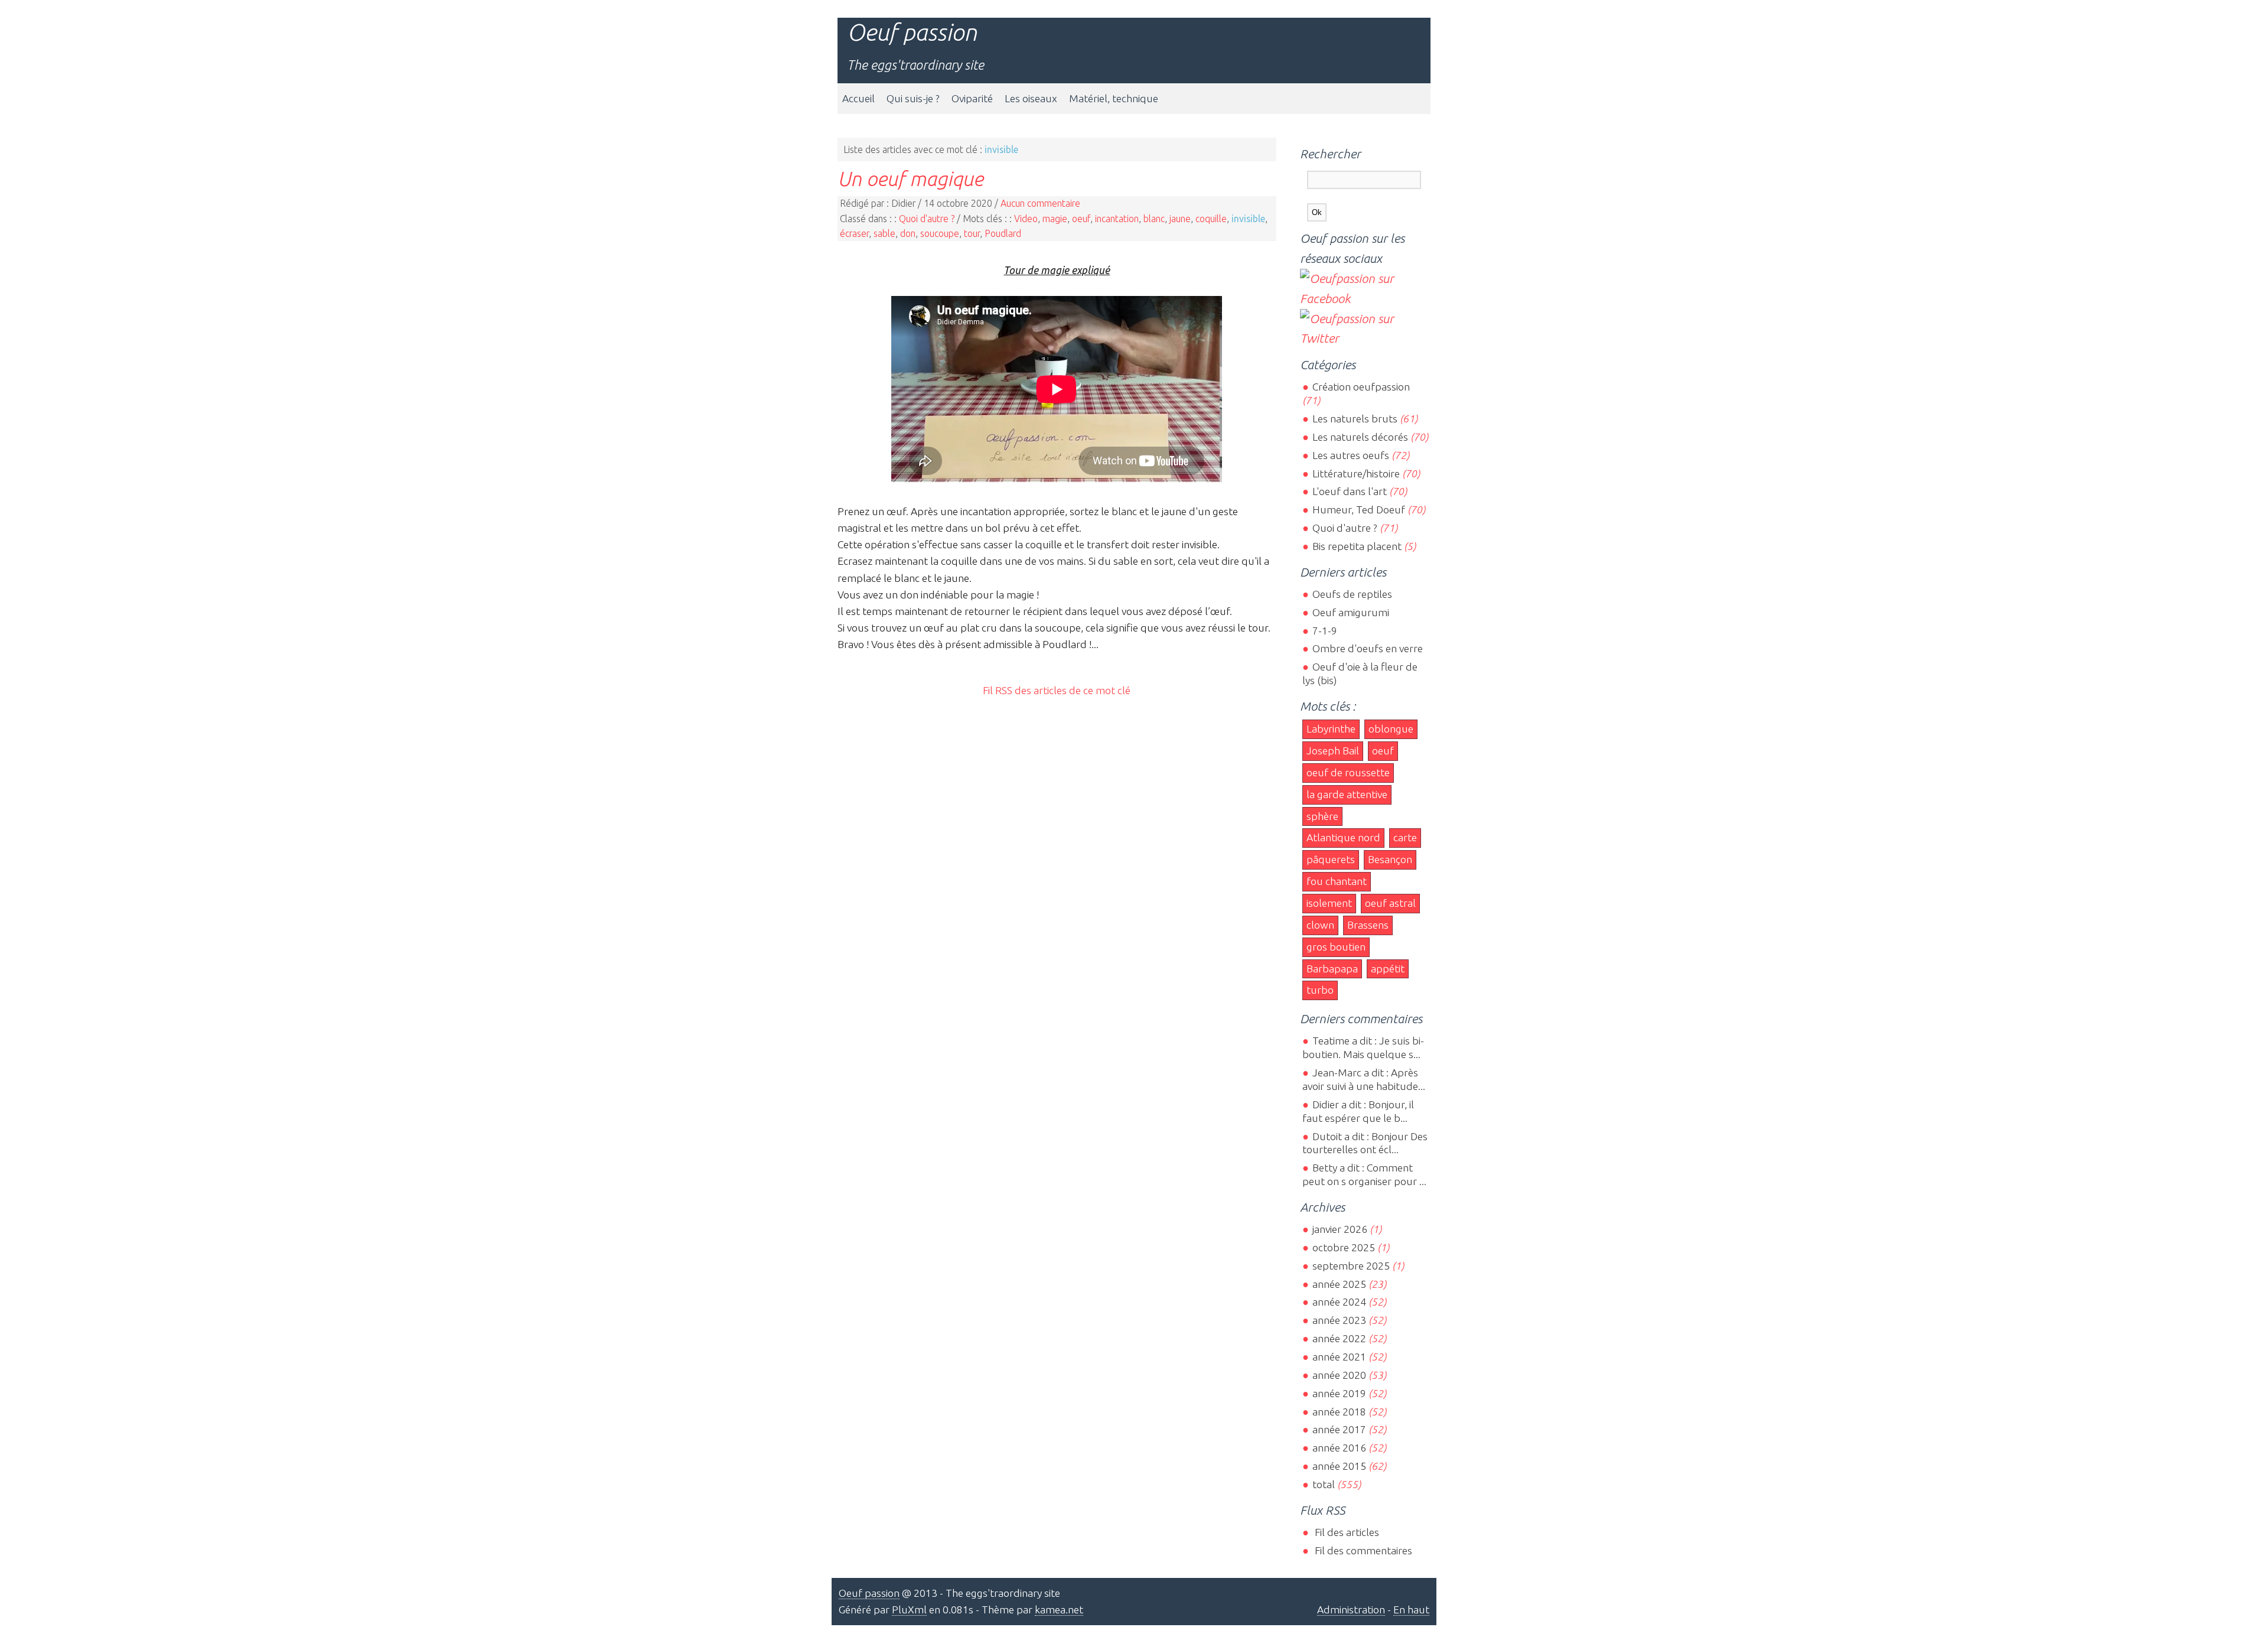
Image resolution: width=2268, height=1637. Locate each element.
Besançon (1390, 859)
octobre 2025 (1343, 1247)
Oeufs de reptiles (1352, 594)
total (1324, 1484)
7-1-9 (1324, 631)
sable (884, 233)
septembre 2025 (1351, 1266)
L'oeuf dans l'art (1349, 491)
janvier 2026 (1340, 1229)
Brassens (1368, 925)
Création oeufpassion (1361, 387)
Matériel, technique (1114, 98)
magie (1055, 219)
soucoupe (940, 233)
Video (1026, 219)
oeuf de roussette (1348, 772)
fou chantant (1337, 881)
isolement (1329, 903)
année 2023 (1339, 1320)
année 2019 (1339, 1393)
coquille (1211, 219)
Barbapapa (1332, 969)
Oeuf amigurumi (1350, 612)
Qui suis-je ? (913, 98)
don (908, 233)
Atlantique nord (1343, 837)
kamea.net (1059, 1610)
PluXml (909, 1610)
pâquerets (1331, 859)
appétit (1388, 969)
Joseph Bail (1333, 751)
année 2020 (1339, 1375)
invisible (1248, 219)
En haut (1411, 1610)
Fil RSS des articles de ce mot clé (1057, 690)
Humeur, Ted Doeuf (1358, 510)
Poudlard (1003, 233)
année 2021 (1339, 1357)
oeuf (1081, 219)
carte (1405, 837)
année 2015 (1339, 1466)
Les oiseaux (1031, 98)
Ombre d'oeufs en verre (1367, 648)
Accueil (858, 98)
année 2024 (1339, 1302)
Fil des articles (1345, 1532)
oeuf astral (1390, 903)
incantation (1117, 219)
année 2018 (1339, 1412)
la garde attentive (1347, 794)
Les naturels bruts (1355, 419)
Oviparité (972, 98)
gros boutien (1336, 947)
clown (1320, 925)
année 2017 (1339, 1429)
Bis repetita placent (1357, 546)
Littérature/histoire (1356, 473)
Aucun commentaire (1040, 203)
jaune (1180, 219)
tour (972, 233)
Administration (1351, 1610)
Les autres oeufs (1350, 455)
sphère (1322, 816)
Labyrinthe (1331, 729)
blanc (1154, 219)
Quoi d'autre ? (927, 219)
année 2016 (1339, 1448)
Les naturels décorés (1360, 437)
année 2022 (1339, 1338)
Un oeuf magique (910, 178)
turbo (1320, 990)
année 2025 (1339, 1284)
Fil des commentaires (1362, 1550)
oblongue (1391, 729)
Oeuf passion (912, 32)
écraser (854, 233)
